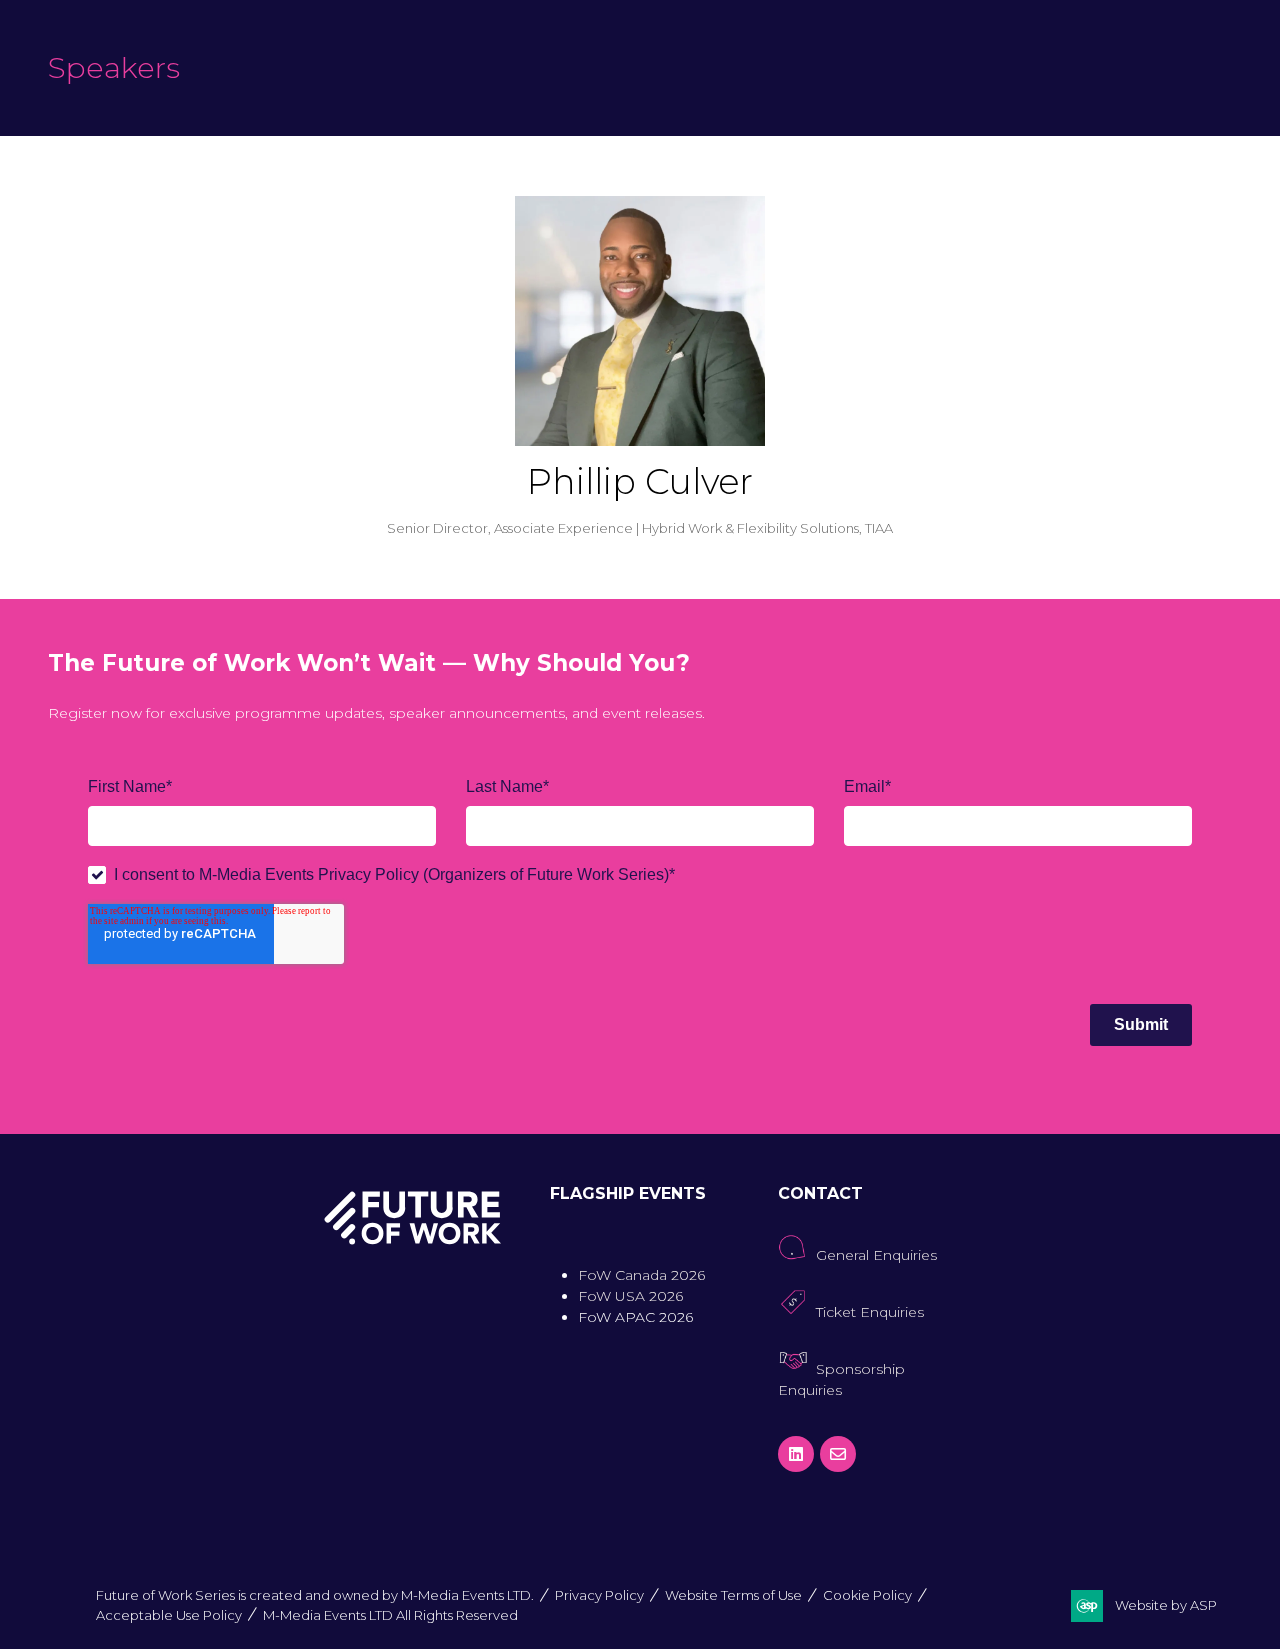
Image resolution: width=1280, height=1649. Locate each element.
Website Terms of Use (733, 1595)
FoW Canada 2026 (641, 1275)
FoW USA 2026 (630, 1296)
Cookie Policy (867, 1595)
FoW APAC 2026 (635, 1317)
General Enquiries (876, 1255)
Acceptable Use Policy (169, 1615)
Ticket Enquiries (870, 1312)
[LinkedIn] (796, 1454)
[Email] (838, 1454)
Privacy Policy (599, 1595)
